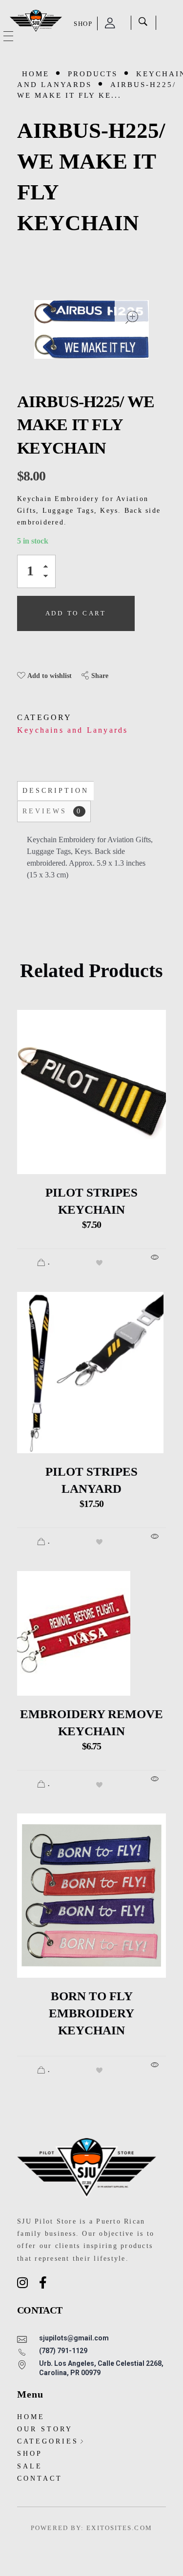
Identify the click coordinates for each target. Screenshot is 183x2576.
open (132, 317)
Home (36, 74)
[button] (48, 568)
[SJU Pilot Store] (36, 21)
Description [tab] (56, 791)
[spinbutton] (36, 571)
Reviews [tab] (52, 811)
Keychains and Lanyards (72, 730)
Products (93, 74)
